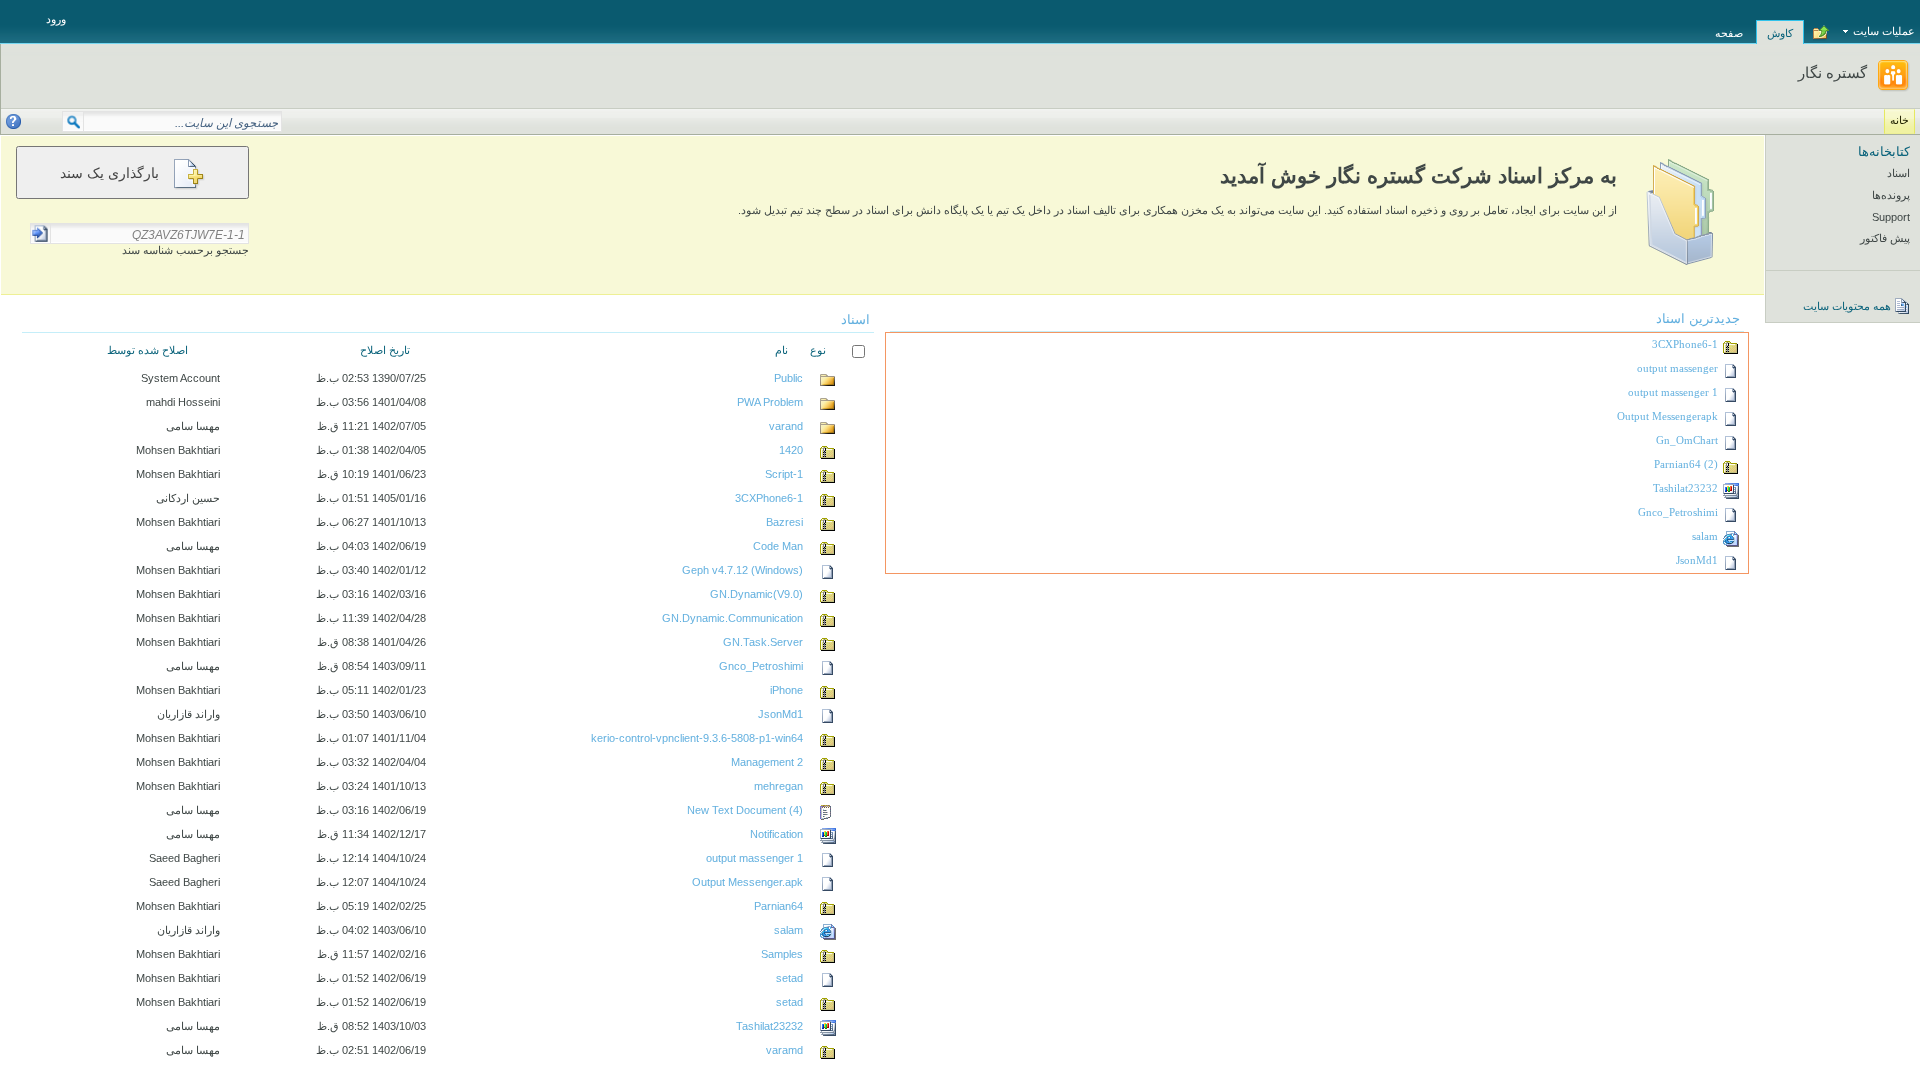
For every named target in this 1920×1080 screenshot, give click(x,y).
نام (781, 350)
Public (788, 378)
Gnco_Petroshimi (1678, 512)
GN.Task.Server (763, 642)
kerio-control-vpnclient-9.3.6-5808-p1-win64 (697, 738)
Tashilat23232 (1685, 488)
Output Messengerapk (1667, 416)
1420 (791, 450)
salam (1705, 536)
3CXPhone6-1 (1685, 344)
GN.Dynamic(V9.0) (756, 594)
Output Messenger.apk (747, 882)
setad (789, 978)
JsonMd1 (1697, 560)
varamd (784, 1050)
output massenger (1677, 368)
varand (786, 426)
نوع (818, 350)
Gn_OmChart (1687, 440)
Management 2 (767, 762)
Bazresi (784, 522)
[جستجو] (72, 126)
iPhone (786, 690)
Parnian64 (778, 906)
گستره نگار (1832, 72)
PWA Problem (770, 402)
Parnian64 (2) (1686, 464)
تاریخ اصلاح (385, 350)
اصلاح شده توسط (147, 350)
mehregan (778, 786)
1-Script (784, 474)
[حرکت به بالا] (1821, 33)
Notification (776, 834)
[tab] (1780, 21)
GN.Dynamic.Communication (732, 618)
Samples (782, 954)
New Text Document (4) (745, 810)
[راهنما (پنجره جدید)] (13, 121)
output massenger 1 (1673, 392)
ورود (56, 19)
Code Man (778, 546)
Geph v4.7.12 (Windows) (742, 570)
